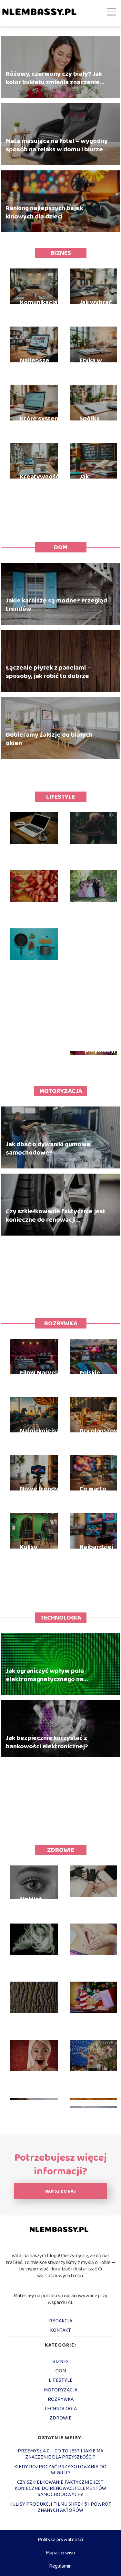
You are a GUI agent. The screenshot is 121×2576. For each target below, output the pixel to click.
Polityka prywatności (60, 2540)
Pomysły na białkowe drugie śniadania (37, 908)
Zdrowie (61, 1850)
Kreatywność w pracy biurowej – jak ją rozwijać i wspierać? (41, 481)
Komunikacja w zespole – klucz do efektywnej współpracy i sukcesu (42, 307)
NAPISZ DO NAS (60, 2192)
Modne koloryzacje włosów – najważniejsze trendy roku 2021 (41, 1962)
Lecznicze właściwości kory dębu (38, 2020)
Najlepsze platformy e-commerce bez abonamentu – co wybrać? (42, 365)
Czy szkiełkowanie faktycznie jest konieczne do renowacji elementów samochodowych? (56, 1215)
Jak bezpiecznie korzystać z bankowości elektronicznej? (47, 1742)
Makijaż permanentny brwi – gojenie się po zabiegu (41, 1904)
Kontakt (60, 2330)
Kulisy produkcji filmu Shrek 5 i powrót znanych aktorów (42, 1551)
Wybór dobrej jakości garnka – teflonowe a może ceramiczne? (41, 966)
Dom (61, 547)
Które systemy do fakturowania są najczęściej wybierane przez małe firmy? (42, 423)
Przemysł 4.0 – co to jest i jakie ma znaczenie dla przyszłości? (60, 2454)
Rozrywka (61, 1323)
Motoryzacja (61, 1091)
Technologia (61, 1618)
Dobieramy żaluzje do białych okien (49, 739)
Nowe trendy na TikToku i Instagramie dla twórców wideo (39, 1493)
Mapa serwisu (60, 2553)
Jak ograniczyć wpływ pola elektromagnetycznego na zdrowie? (45, 1675)
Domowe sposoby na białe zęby (37, 2078)
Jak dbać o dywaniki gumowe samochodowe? (48, 1148)
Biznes (61, 253)
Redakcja (61, 2321)
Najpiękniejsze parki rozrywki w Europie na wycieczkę (42, 1435)
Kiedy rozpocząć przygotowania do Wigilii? (60, 2470)
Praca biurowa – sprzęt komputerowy (41, 850)
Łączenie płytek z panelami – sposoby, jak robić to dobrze (48, 672)
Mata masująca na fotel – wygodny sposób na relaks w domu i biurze (57, 145)
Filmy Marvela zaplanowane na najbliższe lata (40, 1377)
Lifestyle (60, 797)
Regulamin (60, 2566)
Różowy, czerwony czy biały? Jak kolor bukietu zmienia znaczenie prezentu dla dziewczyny (54, 78)
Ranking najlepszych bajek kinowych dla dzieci (44, 212)
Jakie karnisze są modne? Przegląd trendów (56, 604)
